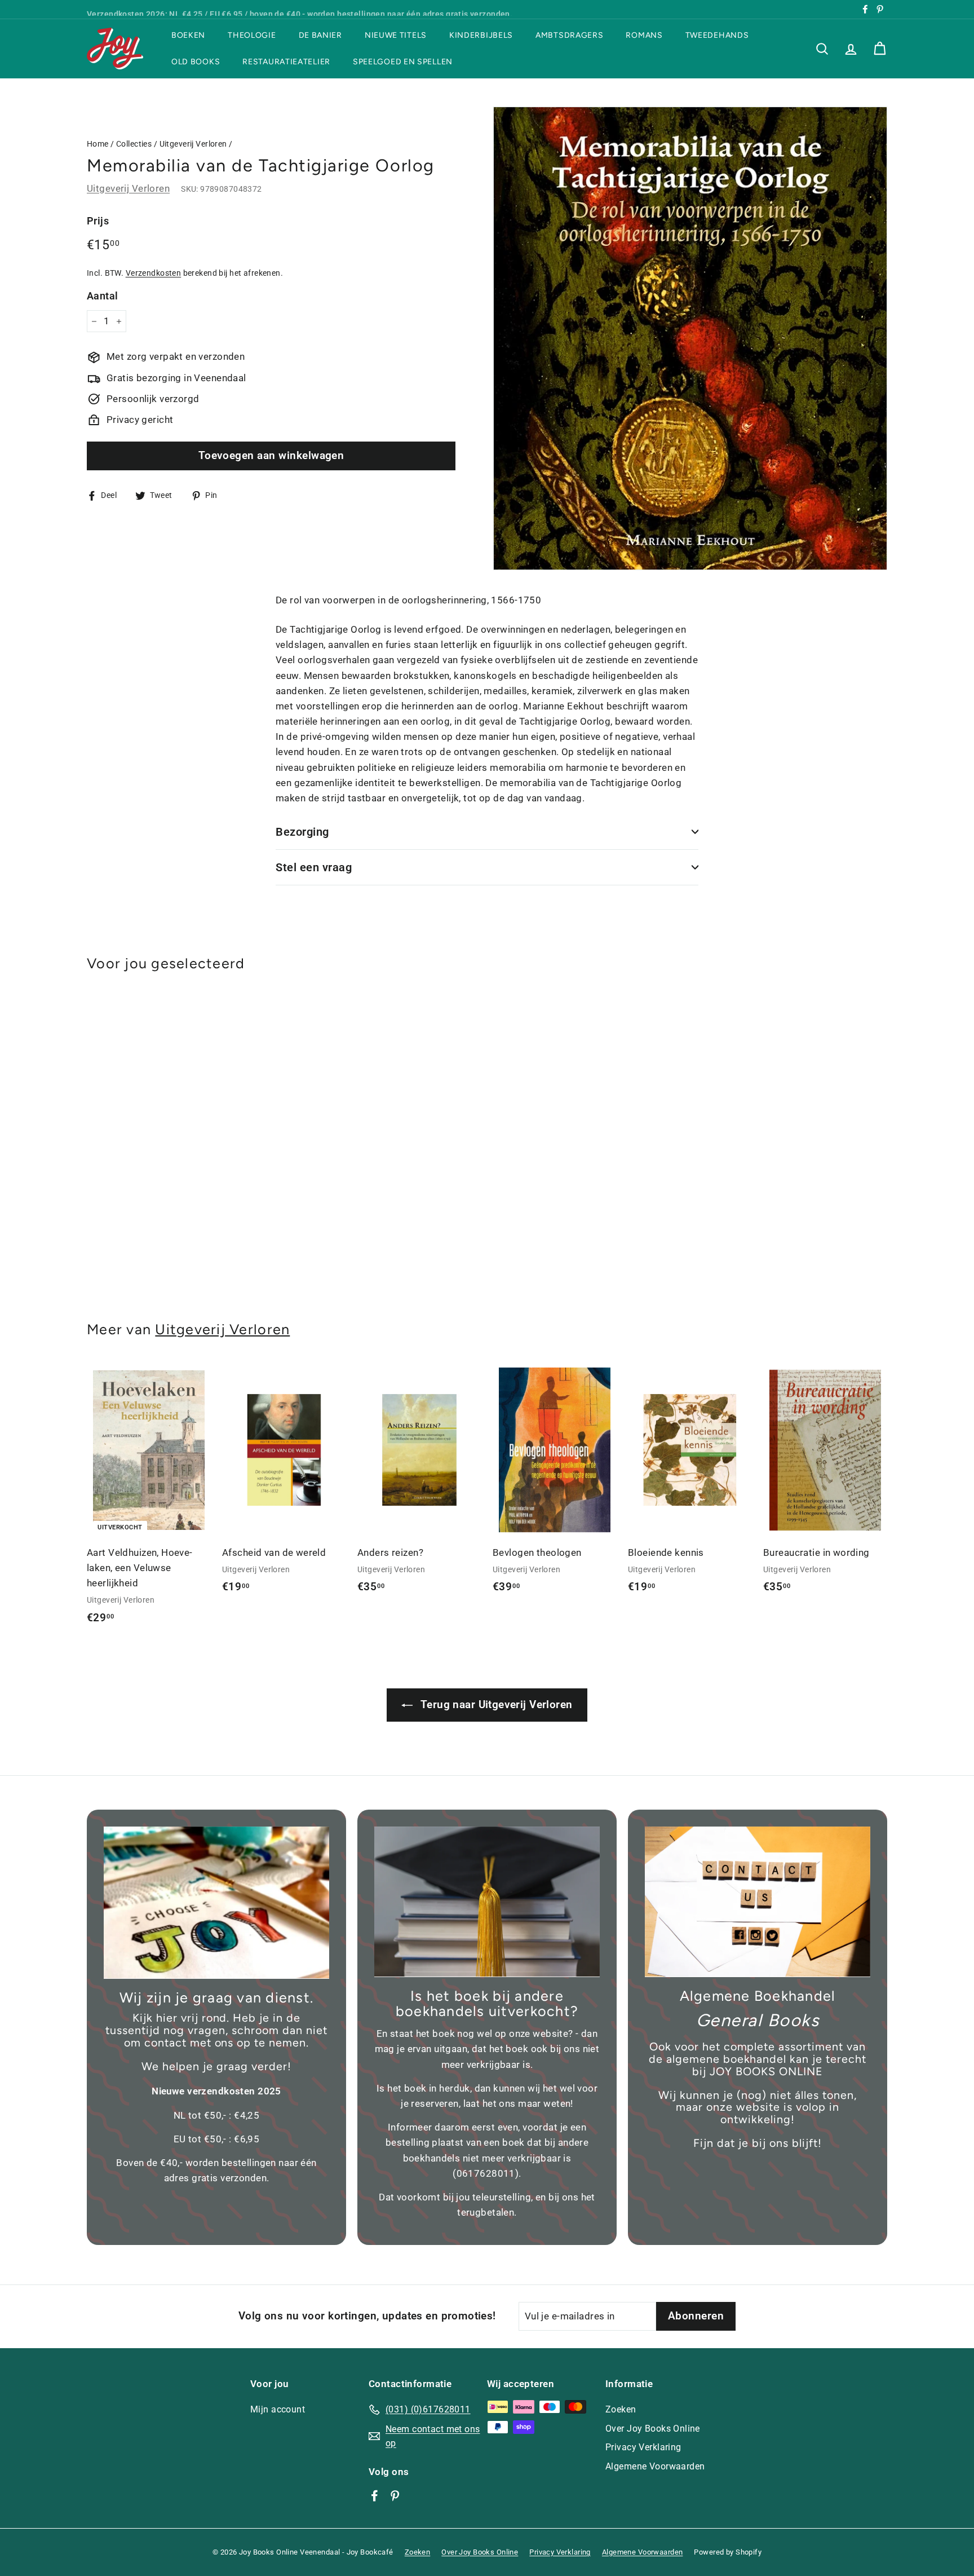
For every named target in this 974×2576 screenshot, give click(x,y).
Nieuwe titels (396, 35)
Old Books (196, 62)
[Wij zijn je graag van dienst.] (216, 1903)
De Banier (320, 35)
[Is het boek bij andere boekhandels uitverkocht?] (487, 1902)
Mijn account (278, 2409)
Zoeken (621, 2409)
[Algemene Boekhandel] (758, 1902)
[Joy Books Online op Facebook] (375, 2495)
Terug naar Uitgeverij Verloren (495, 1704)
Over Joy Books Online (653, 2429)
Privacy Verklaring (643, 2447)
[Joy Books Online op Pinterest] (395, 2495)
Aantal (103, 296)
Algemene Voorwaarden (655, 2466)
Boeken (188, 35)
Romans (644, 35)
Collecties (134, 144)
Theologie (252, 35)
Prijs (98, 221)
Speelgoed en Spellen (403, 62)
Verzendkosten (154, 273)
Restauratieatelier (286, 62)
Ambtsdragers (569, 35)
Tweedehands (717, 35)
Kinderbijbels (481, 35)
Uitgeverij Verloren (193, 144)
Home (98, 144)
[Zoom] (690, 338)
